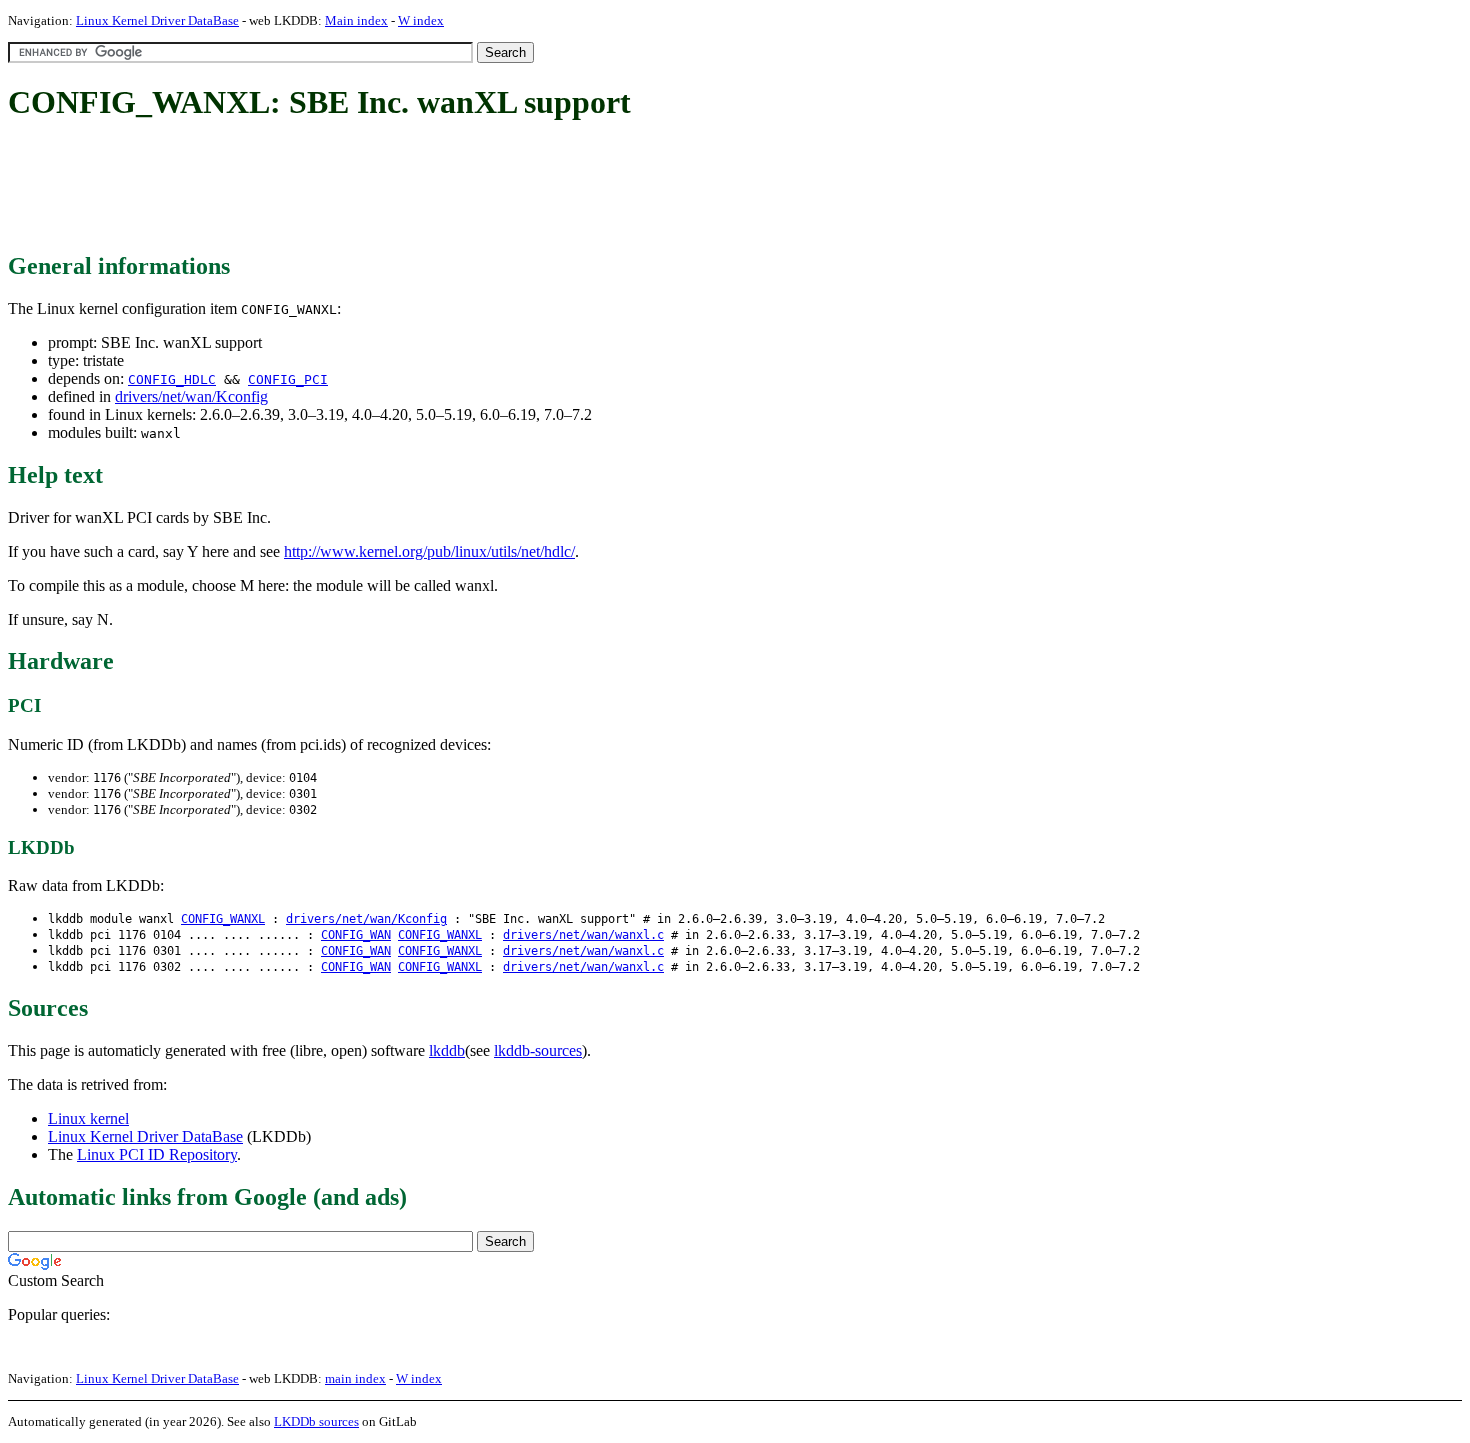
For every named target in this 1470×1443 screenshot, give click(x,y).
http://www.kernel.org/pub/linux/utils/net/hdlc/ (429, 551)
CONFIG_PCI (288, 379)
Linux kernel (88, 1118)
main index (355, 1378)
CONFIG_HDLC (172, 379)
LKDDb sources (316, 1421)
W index (421, 20)
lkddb (447, 1050)
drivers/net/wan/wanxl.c (583, 935)
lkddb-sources (538, 1050)
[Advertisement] (372, 188)
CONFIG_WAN (356, 935)
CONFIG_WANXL (223, 919)
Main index (356, 20)
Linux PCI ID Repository (157, 1154)
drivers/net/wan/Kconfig (191, 396)
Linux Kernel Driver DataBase (157, 20)
